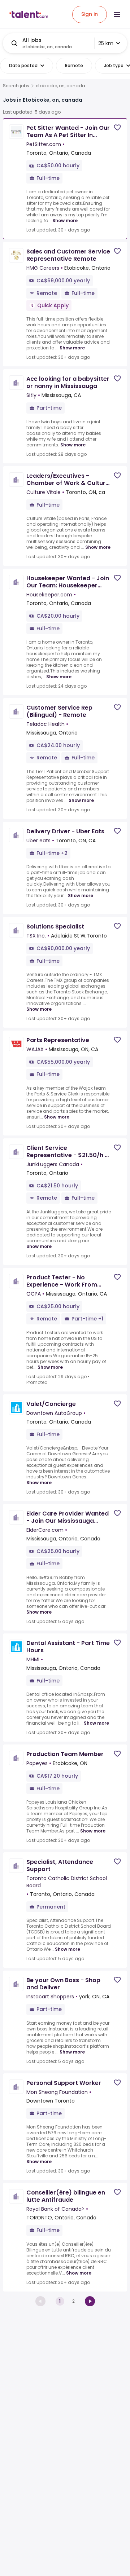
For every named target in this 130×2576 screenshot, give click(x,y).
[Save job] (117, 127)
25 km (106, 43)
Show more (65, 220)
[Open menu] (117, 14)
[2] (90, 2301)
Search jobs (16, 86)
